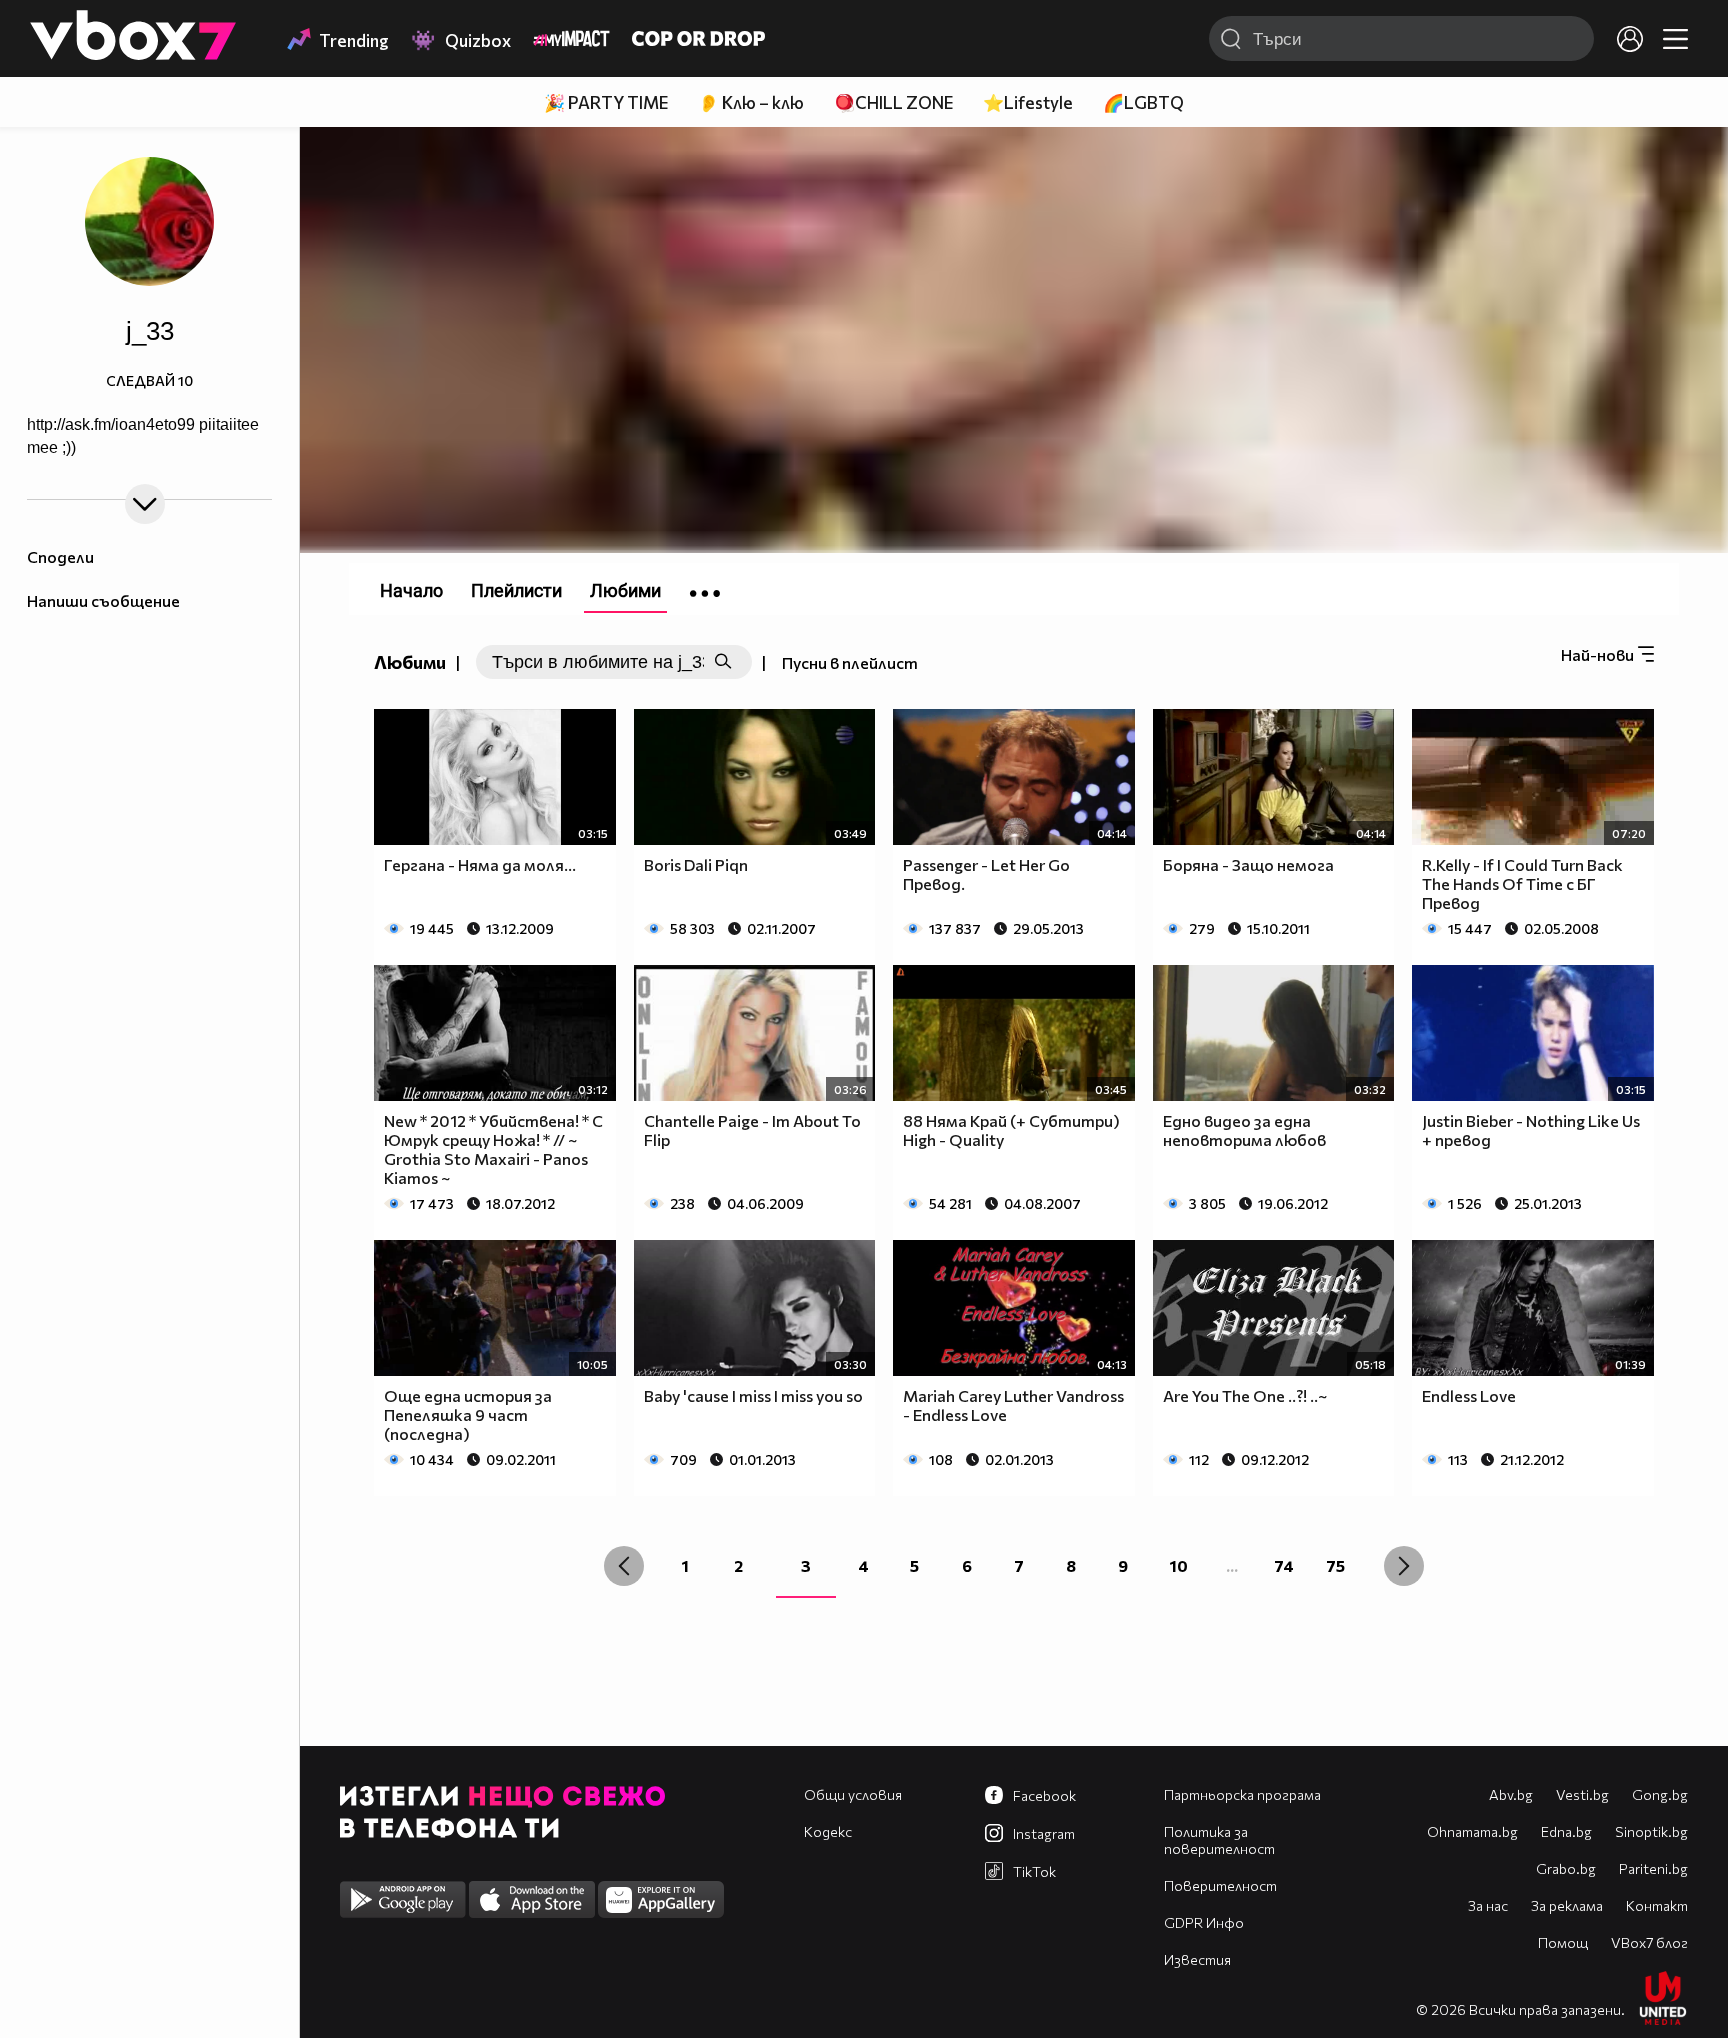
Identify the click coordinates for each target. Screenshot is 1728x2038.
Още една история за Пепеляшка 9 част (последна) (468, 1414)
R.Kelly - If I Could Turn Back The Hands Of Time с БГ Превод (1522, 883)
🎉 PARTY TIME (606, 102)
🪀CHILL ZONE (893, 102)
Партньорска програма (1242, 1794)
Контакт (1657, 1905)
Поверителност (1220, 1885)
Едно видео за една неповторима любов (1244, 1130)
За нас (1488, 1905)
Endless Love (1469, 1395)
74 (1284, 1565)
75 (1335, 1565)
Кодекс (828, 1831)
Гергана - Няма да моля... (480, 864)
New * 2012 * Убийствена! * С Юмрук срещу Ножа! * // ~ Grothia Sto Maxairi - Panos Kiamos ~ (493, 1149)
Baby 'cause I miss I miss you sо (753, 1395)
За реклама (1567, 1905)
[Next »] (1404, 1566)
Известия (1197, 1959)
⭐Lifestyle (1028, 102)
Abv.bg (1511, 1794)
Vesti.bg (1582, 1794)
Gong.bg (1660, 1794)
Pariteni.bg (1653, 1868)
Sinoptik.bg (1651, 1831)
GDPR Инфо (1204, 1922)
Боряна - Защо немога (1248, 864)
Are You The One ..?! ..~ (1245, 1395)
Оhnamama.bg (1472, 1831)
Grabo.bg (1566, 1868)
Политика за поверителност (1219, 1840)
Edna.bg (1566, 1831)
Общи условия (853, 1794)
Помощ (1563, 1942)
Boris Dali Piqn (696, 864)
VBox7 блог (1649, 1942)
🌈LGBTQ (1143, 102)
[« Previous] (624, 1566)
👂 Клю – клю (751, 102)
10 (1179, 1565)
